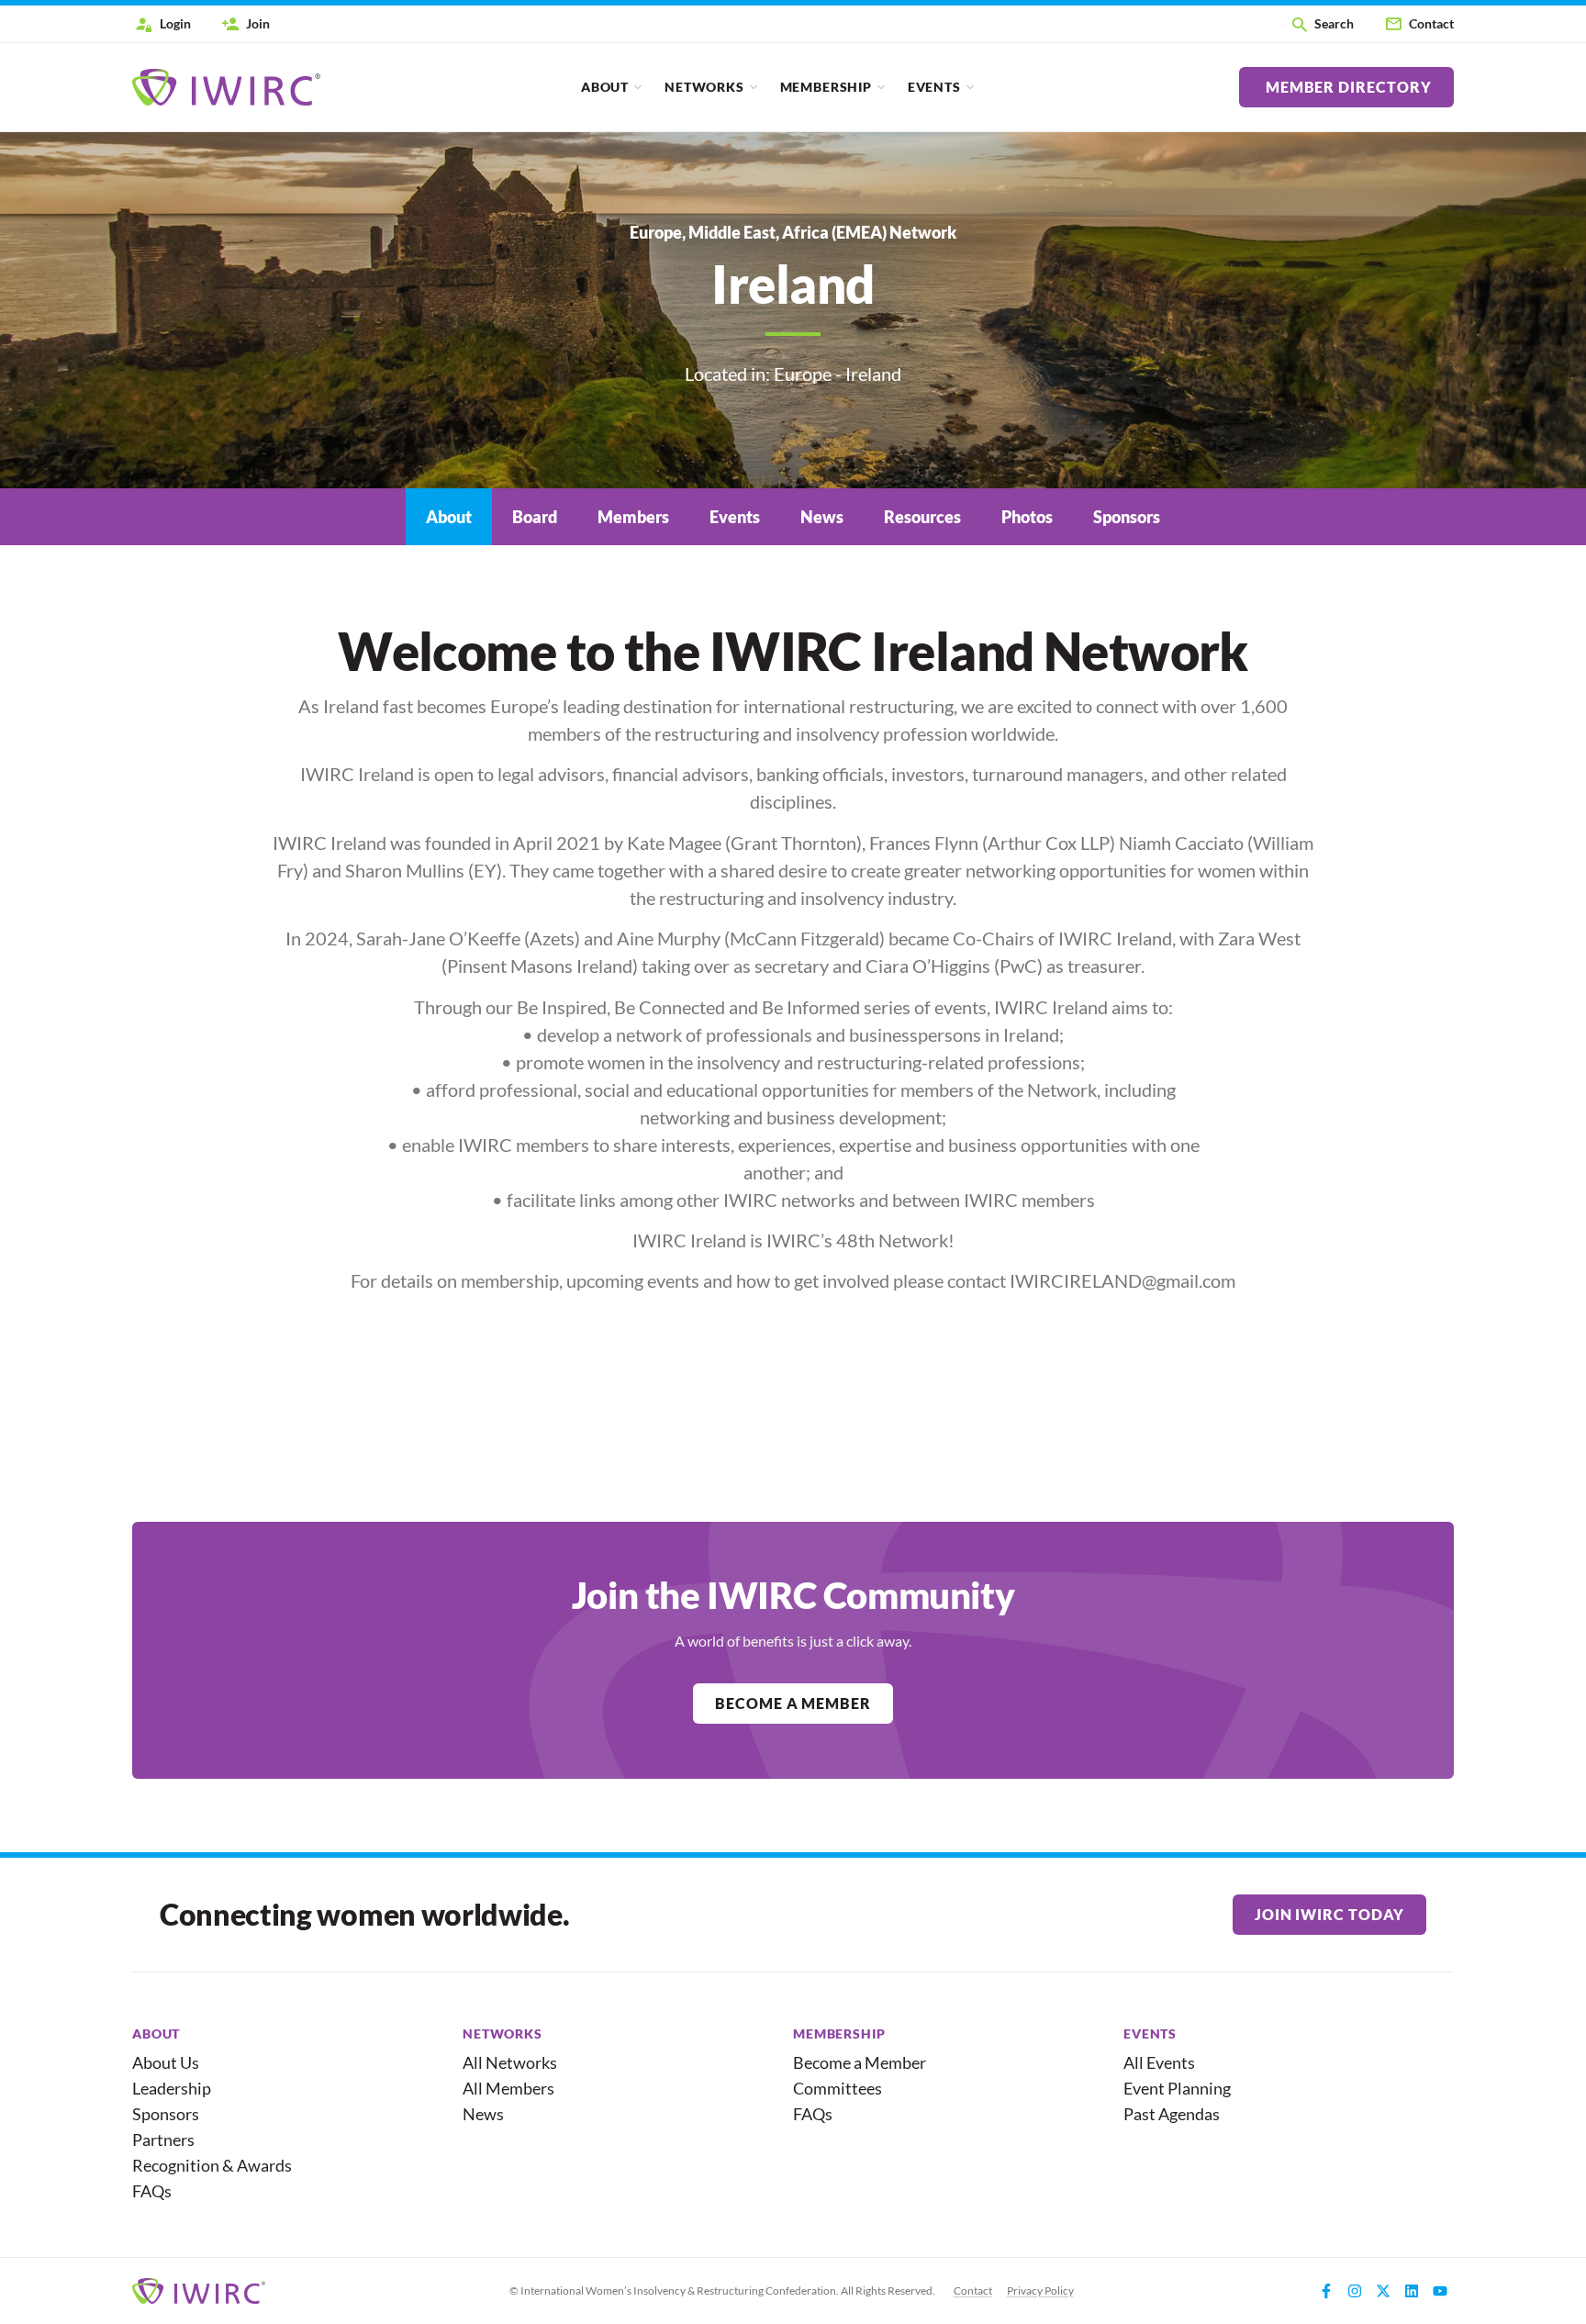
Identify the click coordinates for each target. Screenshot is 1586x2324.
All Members (508, 2088)
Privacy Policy (1040, 2290)
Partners (163, 2140)
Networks (704, 87)
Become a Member (860, 2062)
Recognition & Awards (204, 2165)
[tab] (449, 517)
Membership (826, 87)
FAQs (152, 2191)
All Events (1159, 2062)
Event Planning (1177, 2088)
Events (934, 87)
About (605, 87)
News (483, 2114)
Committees (838, 2088)
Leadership (172, 2088)
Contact (973, 2290)
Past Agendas (1172, 2114)
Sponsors (166, 2114)
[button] (1322, 24)
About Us (166, 2062)
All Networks (510, 2062)
